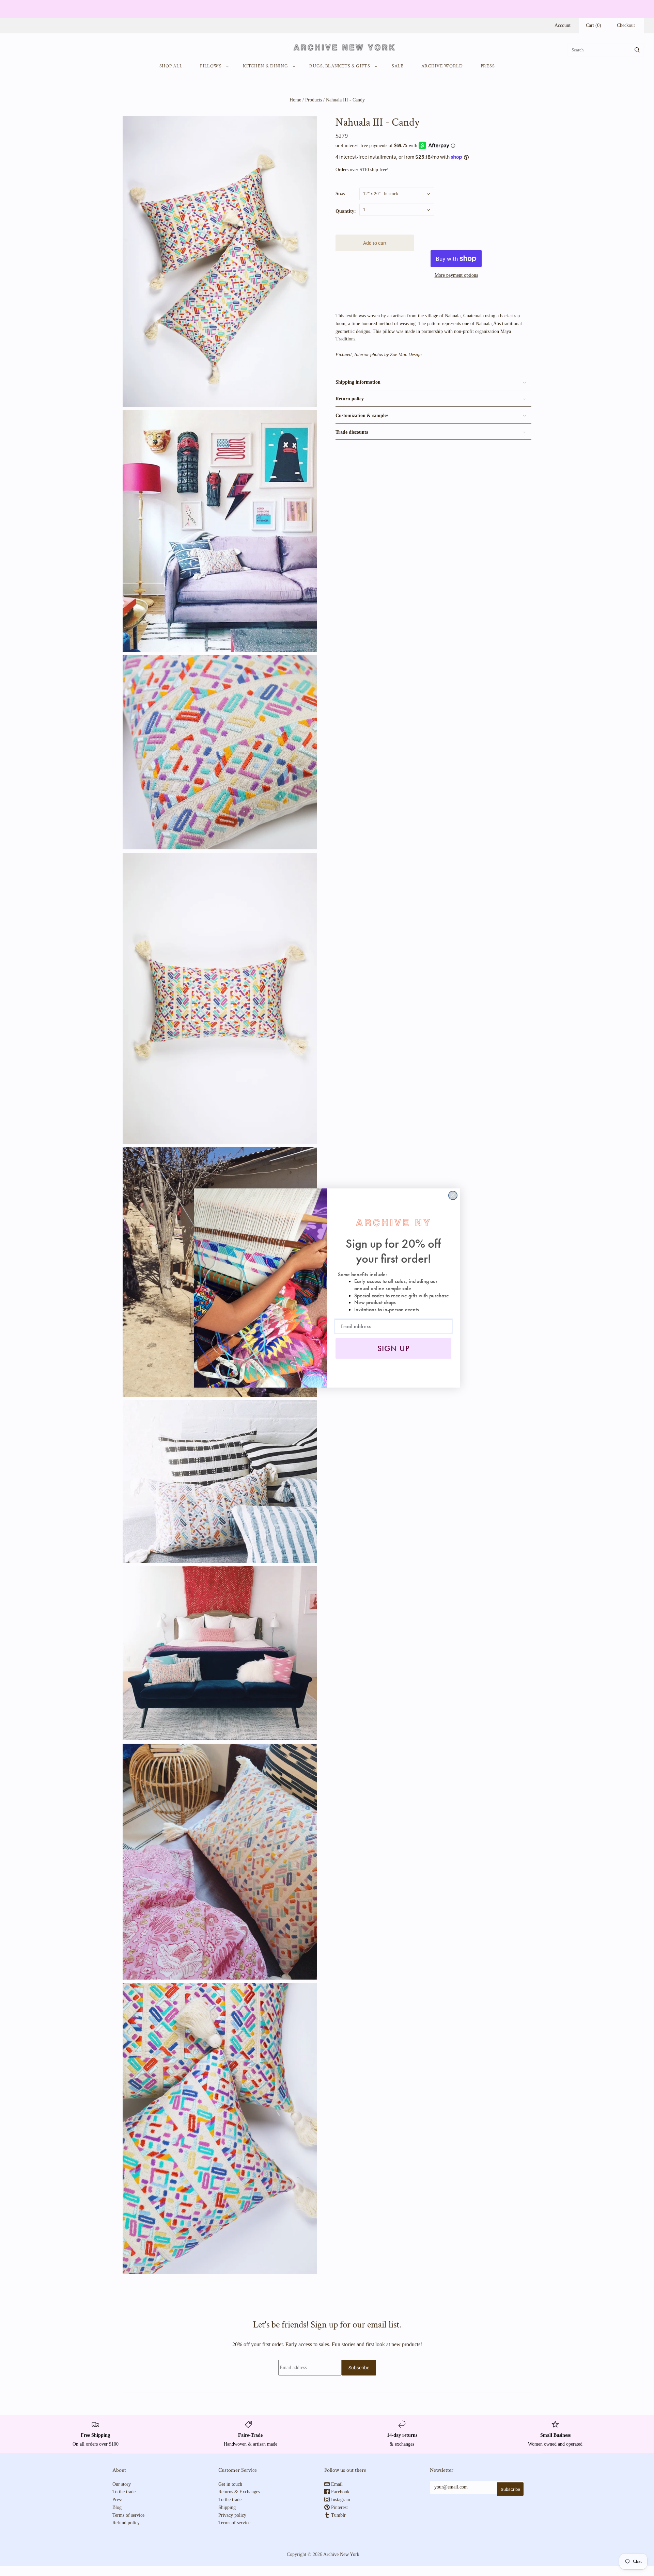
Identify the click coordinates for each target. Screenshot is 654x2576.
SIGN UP (394, 1348)
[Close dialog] (453, 1195)
